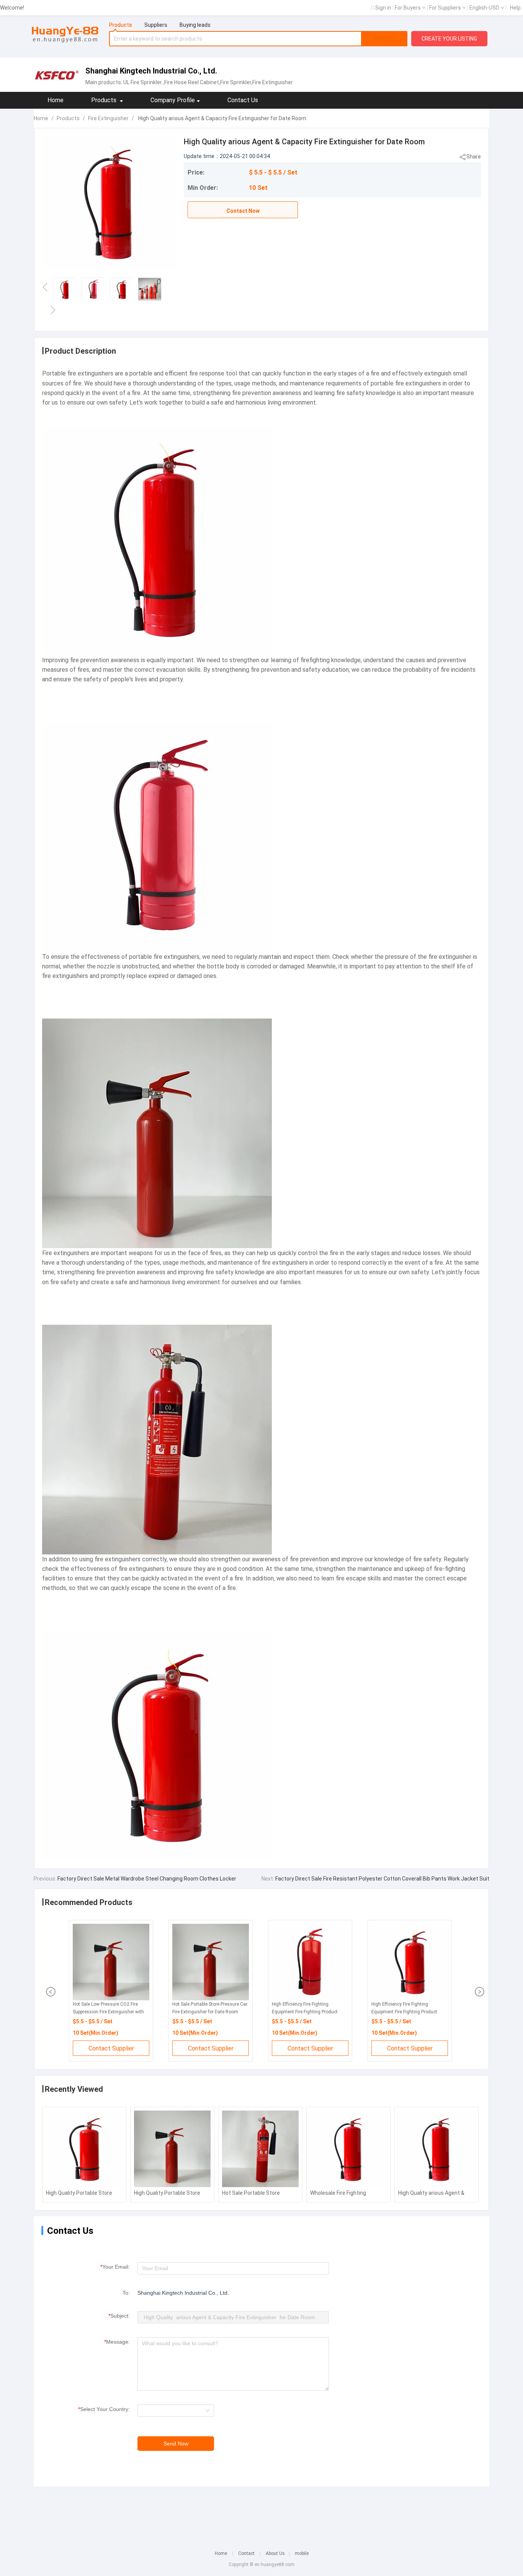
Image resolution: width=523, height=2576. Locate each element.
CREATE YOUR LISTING (449, 39)
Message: (117, 2342)
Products (68, 118)
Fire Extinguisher (108, 118)
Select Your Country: (104, 2409)
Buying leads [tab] (195, 25)
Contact (246, 2553)
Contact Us (243, 100)
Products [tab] (121, 25)
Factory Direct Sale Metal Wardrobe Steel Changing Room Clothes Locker (146, 1879)
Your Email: (115, 2267)
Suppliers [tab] (156, 25)
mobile (302, 2553)
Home (56, 100)
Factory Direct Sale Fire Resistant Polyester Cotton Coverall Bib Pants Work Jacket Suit (382, 1879)
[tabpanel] (258, 39)
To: (126, 2293)
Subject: (119, 2316)
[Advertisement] (261, 2513)
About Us (275, 2553)
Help (515, 8)
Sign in (383, 8)
